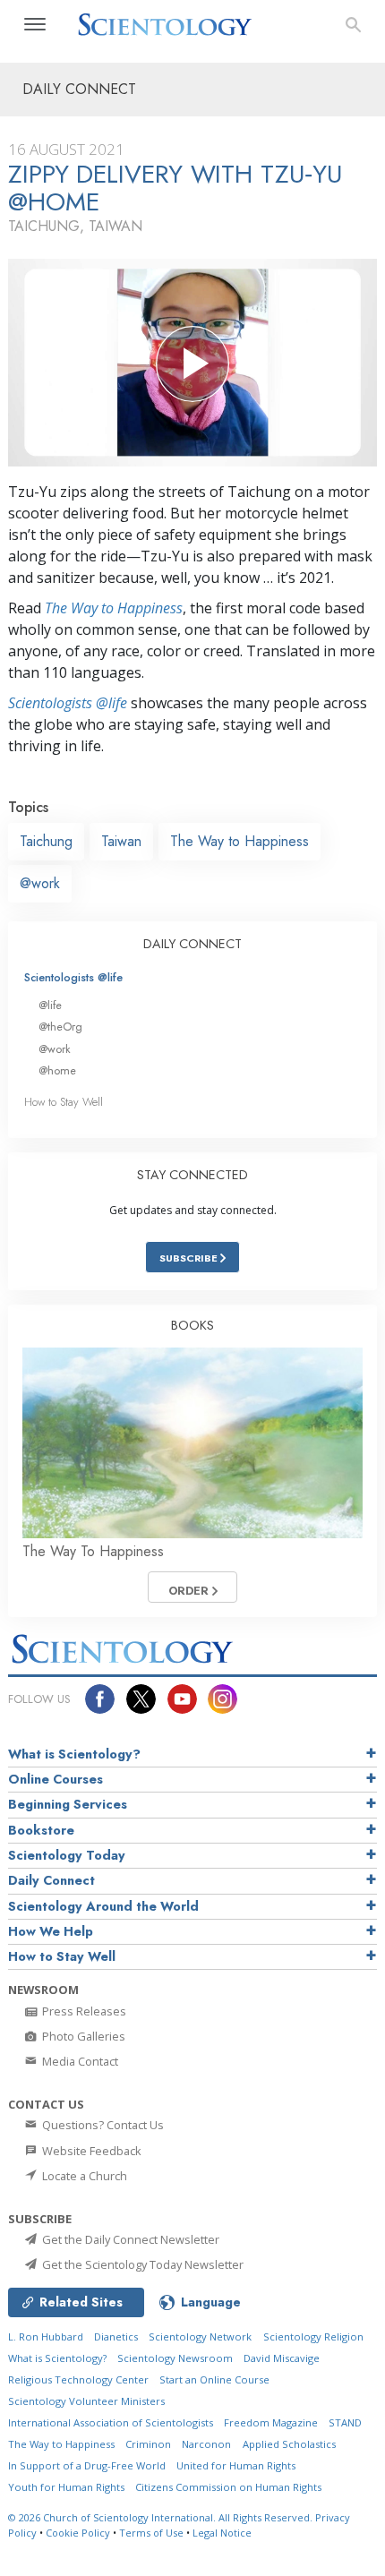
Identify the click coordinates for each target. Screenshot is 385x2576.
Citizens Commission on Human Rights (228, 2487)
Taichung (46, 841)
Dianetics (116, 2336)
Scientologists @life (73, 977)
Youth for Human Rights (66, 2487)
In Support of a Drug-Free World (87, 2465)
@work (40, 883)
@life (50, 1005)
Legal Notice (222, 2533)
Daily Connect (51, 1880)
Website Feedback (90, 2151)
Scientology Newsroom (175, 2358)
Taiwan (121, 841)
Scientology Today (67, 1855)
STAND (345, 2422)
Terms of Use (151, 2533)
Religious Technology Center (78, 2379)
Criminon (148, 2444)
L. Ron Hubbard (46, 2336)
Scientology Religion (313, 2336)
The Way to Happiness (114, 608)
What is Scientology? (74, 1754)
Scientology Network (200, 2336)
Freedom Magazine (271, 2422)
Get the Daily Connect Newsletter (129, 2239)
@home (57, 1070)
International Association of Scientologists (111, 2422)
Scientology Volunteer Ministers (86, 2401)
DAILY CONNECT (192, 944)
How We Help (51, 1931)
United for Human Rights (236, 2465)
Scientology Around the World (103, 1906)
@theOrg (60, 1027)
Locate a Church (83, 2176)
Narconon (206, 2444)
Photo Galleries (82, 2036)
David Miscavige (282, 2358)
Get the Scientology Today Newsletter (141, 2264)
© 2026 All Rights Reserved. (162, 2517)
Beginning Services (68, 1804)
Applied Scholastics (289, 2444)
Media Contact (79, 2061)
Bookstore (41, 1830)
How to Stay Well (64, 1102)
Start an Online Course (214, 2379)
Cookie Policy (78, 2533)
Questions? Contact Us (102, 2125)
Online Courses (56, 1779)
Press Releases (83, 2011)
